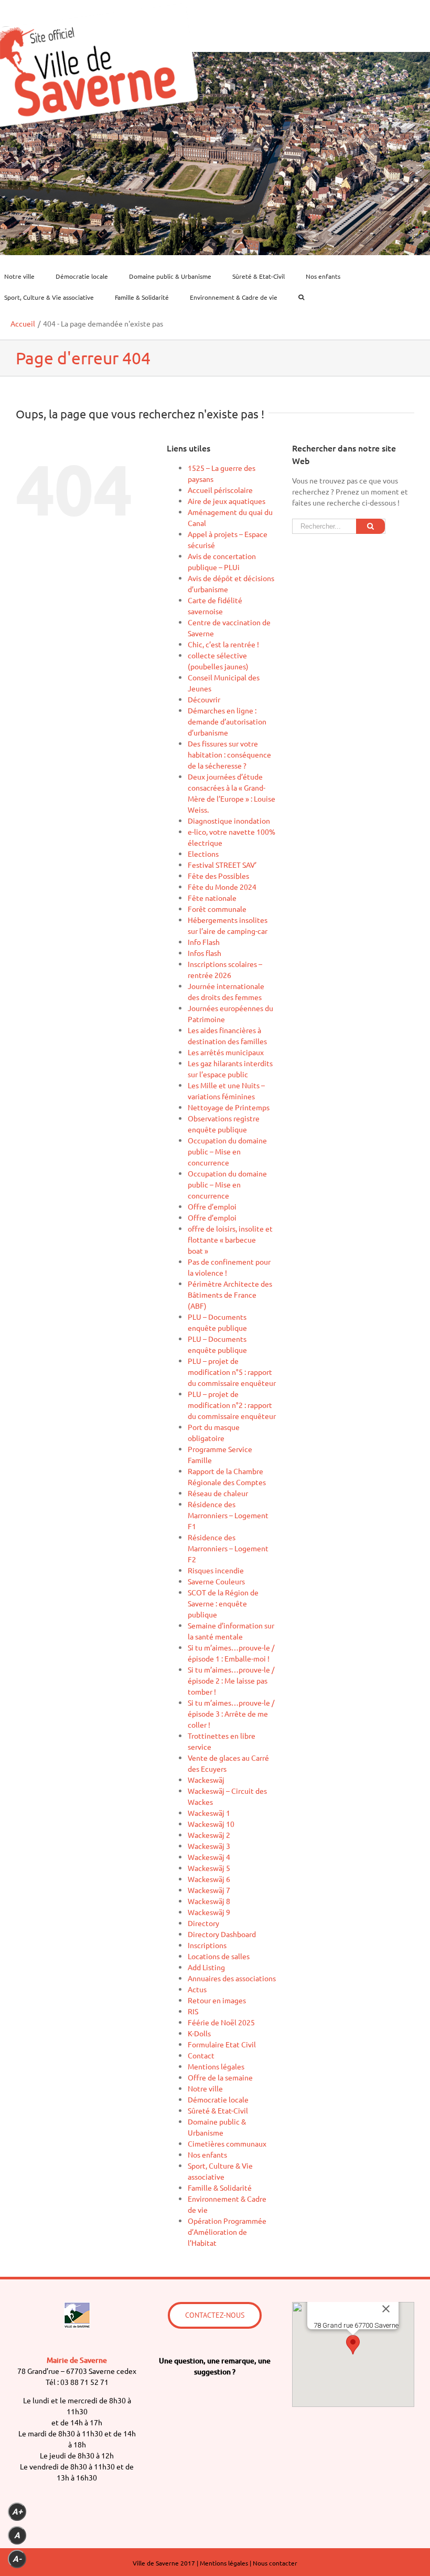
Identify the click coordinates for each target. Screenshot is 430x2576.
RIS (193, 2011)
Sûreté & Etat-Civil (218, 2110)
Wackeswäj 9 (209, 1912)
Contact (201, 2055)
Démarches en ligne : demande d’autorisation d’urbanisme (227, 721)
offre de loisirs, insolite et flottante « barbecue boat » (230, 1239)
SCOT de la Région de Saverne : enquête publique (223, 1603)
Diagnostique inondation (229, 821)
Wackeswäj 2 (209, 1835)
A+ (17, 2512)
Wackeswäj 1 (209, 1813)
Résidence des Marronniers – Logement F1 (228, 1515)
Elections (203, 854)
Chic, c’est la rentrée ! (223, 644)
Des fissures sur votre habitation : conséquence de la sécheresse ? (229, 754)
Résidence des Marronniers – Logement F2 (228, 1548)
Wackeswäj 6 (209, 1879)
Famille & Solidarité (220, 2188)
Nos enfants (207, 2154)
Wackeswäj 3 (209, 1846)
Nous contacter (275, 2563)
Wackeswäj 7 (209, 1890)
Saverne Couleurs (216, 1581)
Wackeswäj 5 (209, 1868)
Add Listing (206, 1967)
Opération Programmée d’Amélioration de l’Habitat (227, 2232)
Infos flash (205, 953)
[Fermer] (386, 2309)
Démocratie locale (218, 2099)
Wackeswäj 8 (209, 1901)
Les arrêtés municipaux (226, 1052)
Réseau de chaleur (218, 1493)
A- (17, 2559)
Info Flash (204, 942)
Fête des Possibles (218, 876)
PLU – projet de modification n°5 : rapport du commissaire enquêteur (232, 1372)
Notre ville (205, 2088)
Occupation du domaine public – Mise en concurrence (227, 1151)
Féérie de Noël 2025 (221, 2022)
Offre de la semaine (220, 2077)
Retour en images (217, 2000)
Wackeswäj (206, 1780)
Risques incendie (216, 1570)
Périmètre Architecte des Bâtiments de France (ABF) (230, 1295)
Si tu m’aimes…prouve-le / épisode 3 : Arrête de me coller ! (231, 1713)
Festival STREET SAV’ (222, 865)
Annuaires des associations (232, 1978)
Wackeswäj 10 (211, 1824)
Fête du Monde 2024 (222, 887)
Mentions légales (216, 2066)
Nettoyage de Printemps (229, 1107)
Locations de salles (219, 1956)
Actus (197, 1989)
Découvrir (204, 699)
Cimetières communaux (227, 2143)
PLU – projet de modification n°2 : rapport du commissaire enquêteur (232, 1405)
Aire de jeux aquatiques (227, 501)
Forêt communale (217, 909)
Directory (203, 1923)
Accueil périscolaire (220, 490)
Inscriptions (207, 1945)
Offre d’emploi (212, 1206)
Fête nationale (212, 898)
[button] (353, 2345)
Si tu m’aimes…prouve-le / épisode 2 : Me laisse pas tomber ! (231, 1680)
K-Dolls (199, 2033)
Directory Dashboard (222, 1934)
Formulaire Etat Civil (222, 2044)
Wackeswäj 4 (209, 1857)
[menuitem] (26, 276)
